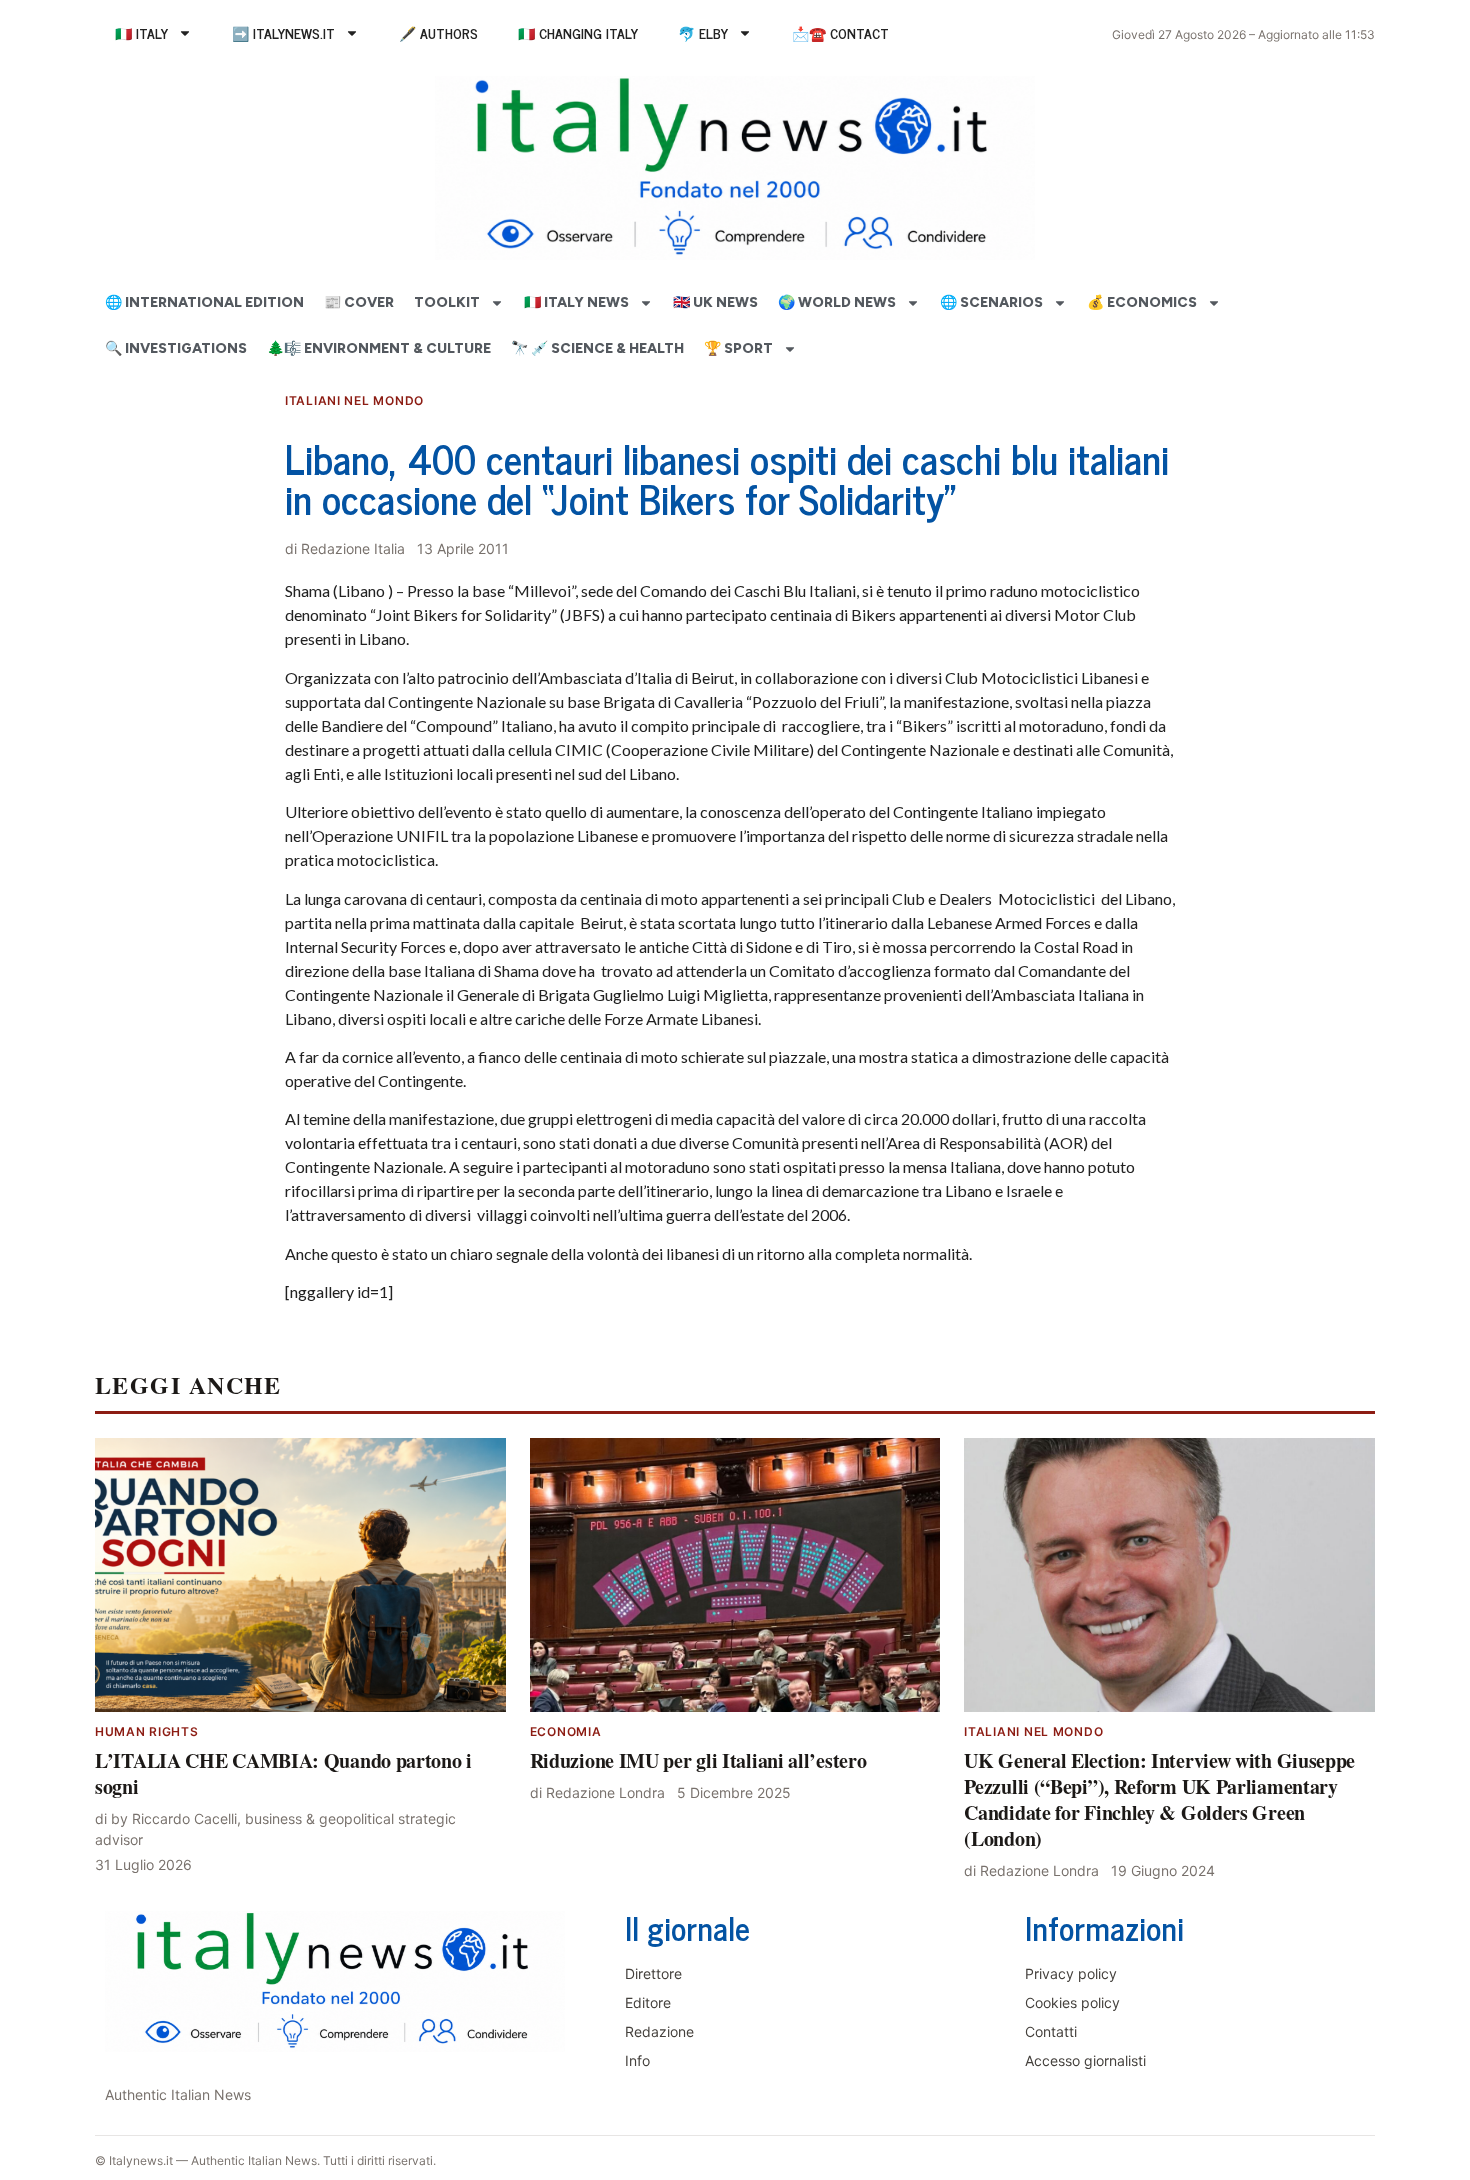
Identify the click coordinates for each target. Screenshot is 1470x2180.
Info (637, 2060)
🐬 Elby (703, 32)
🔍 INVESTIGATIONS (176, 348)
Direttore (653, 1973)
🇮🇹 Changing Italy (578, 32)
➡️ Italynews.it (283, 32)
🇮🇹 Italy (141, 32)
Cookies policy (1072, 2002)
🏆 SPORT (738, 348)
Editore (648, 2002)
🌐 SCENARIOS (991, 302)
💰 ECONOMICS (1142, 302)
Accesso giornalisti (1085, 2060)
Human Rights (147, 1731)
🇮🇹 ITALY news (576, 302)
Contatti (1051, 2031)
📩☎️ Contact (840, 32)
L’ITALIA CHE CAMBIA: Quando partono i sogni (283, 1773)
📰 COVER (359, 302)
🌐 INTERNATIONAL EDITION (204, 302)
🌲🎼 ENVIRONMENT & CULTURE (379, 348)
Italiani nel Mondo (354, 400)
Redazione (659, 2031)
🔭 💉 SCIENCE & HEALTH (597, 348)
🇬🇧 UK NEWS (715, 302)
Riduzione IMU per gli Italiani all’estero (698, 1760)
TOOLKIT (447, 302)
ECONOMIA (566, 1731)
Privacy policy (1071, 1973)
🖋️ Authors (438, 32)
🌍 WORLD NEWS (837, 302)
